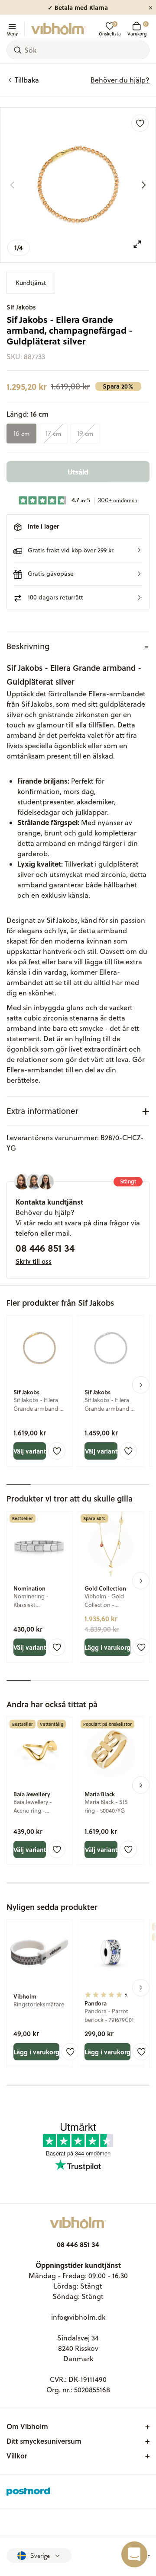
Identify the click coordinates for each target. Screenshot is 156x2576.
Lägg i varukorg (107, 1647)
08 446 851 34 (45, 1248)
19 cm (85, 434)
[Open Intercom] (134, 2554)
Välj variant (30, 1451)
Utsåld (78, 472)
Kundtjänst (31, 283)
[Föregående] (12, 185)
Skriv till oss (34, 1261)
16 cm (21, 434)
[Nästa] (144, 185)
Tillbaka (27, 80)
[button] (78, 550)
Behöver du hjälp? (120, 80)
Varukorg (137, 29)
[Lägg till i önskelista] (140, 123)
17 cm (53, 434)
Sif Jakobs (21, 307)
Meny (12, 33)
